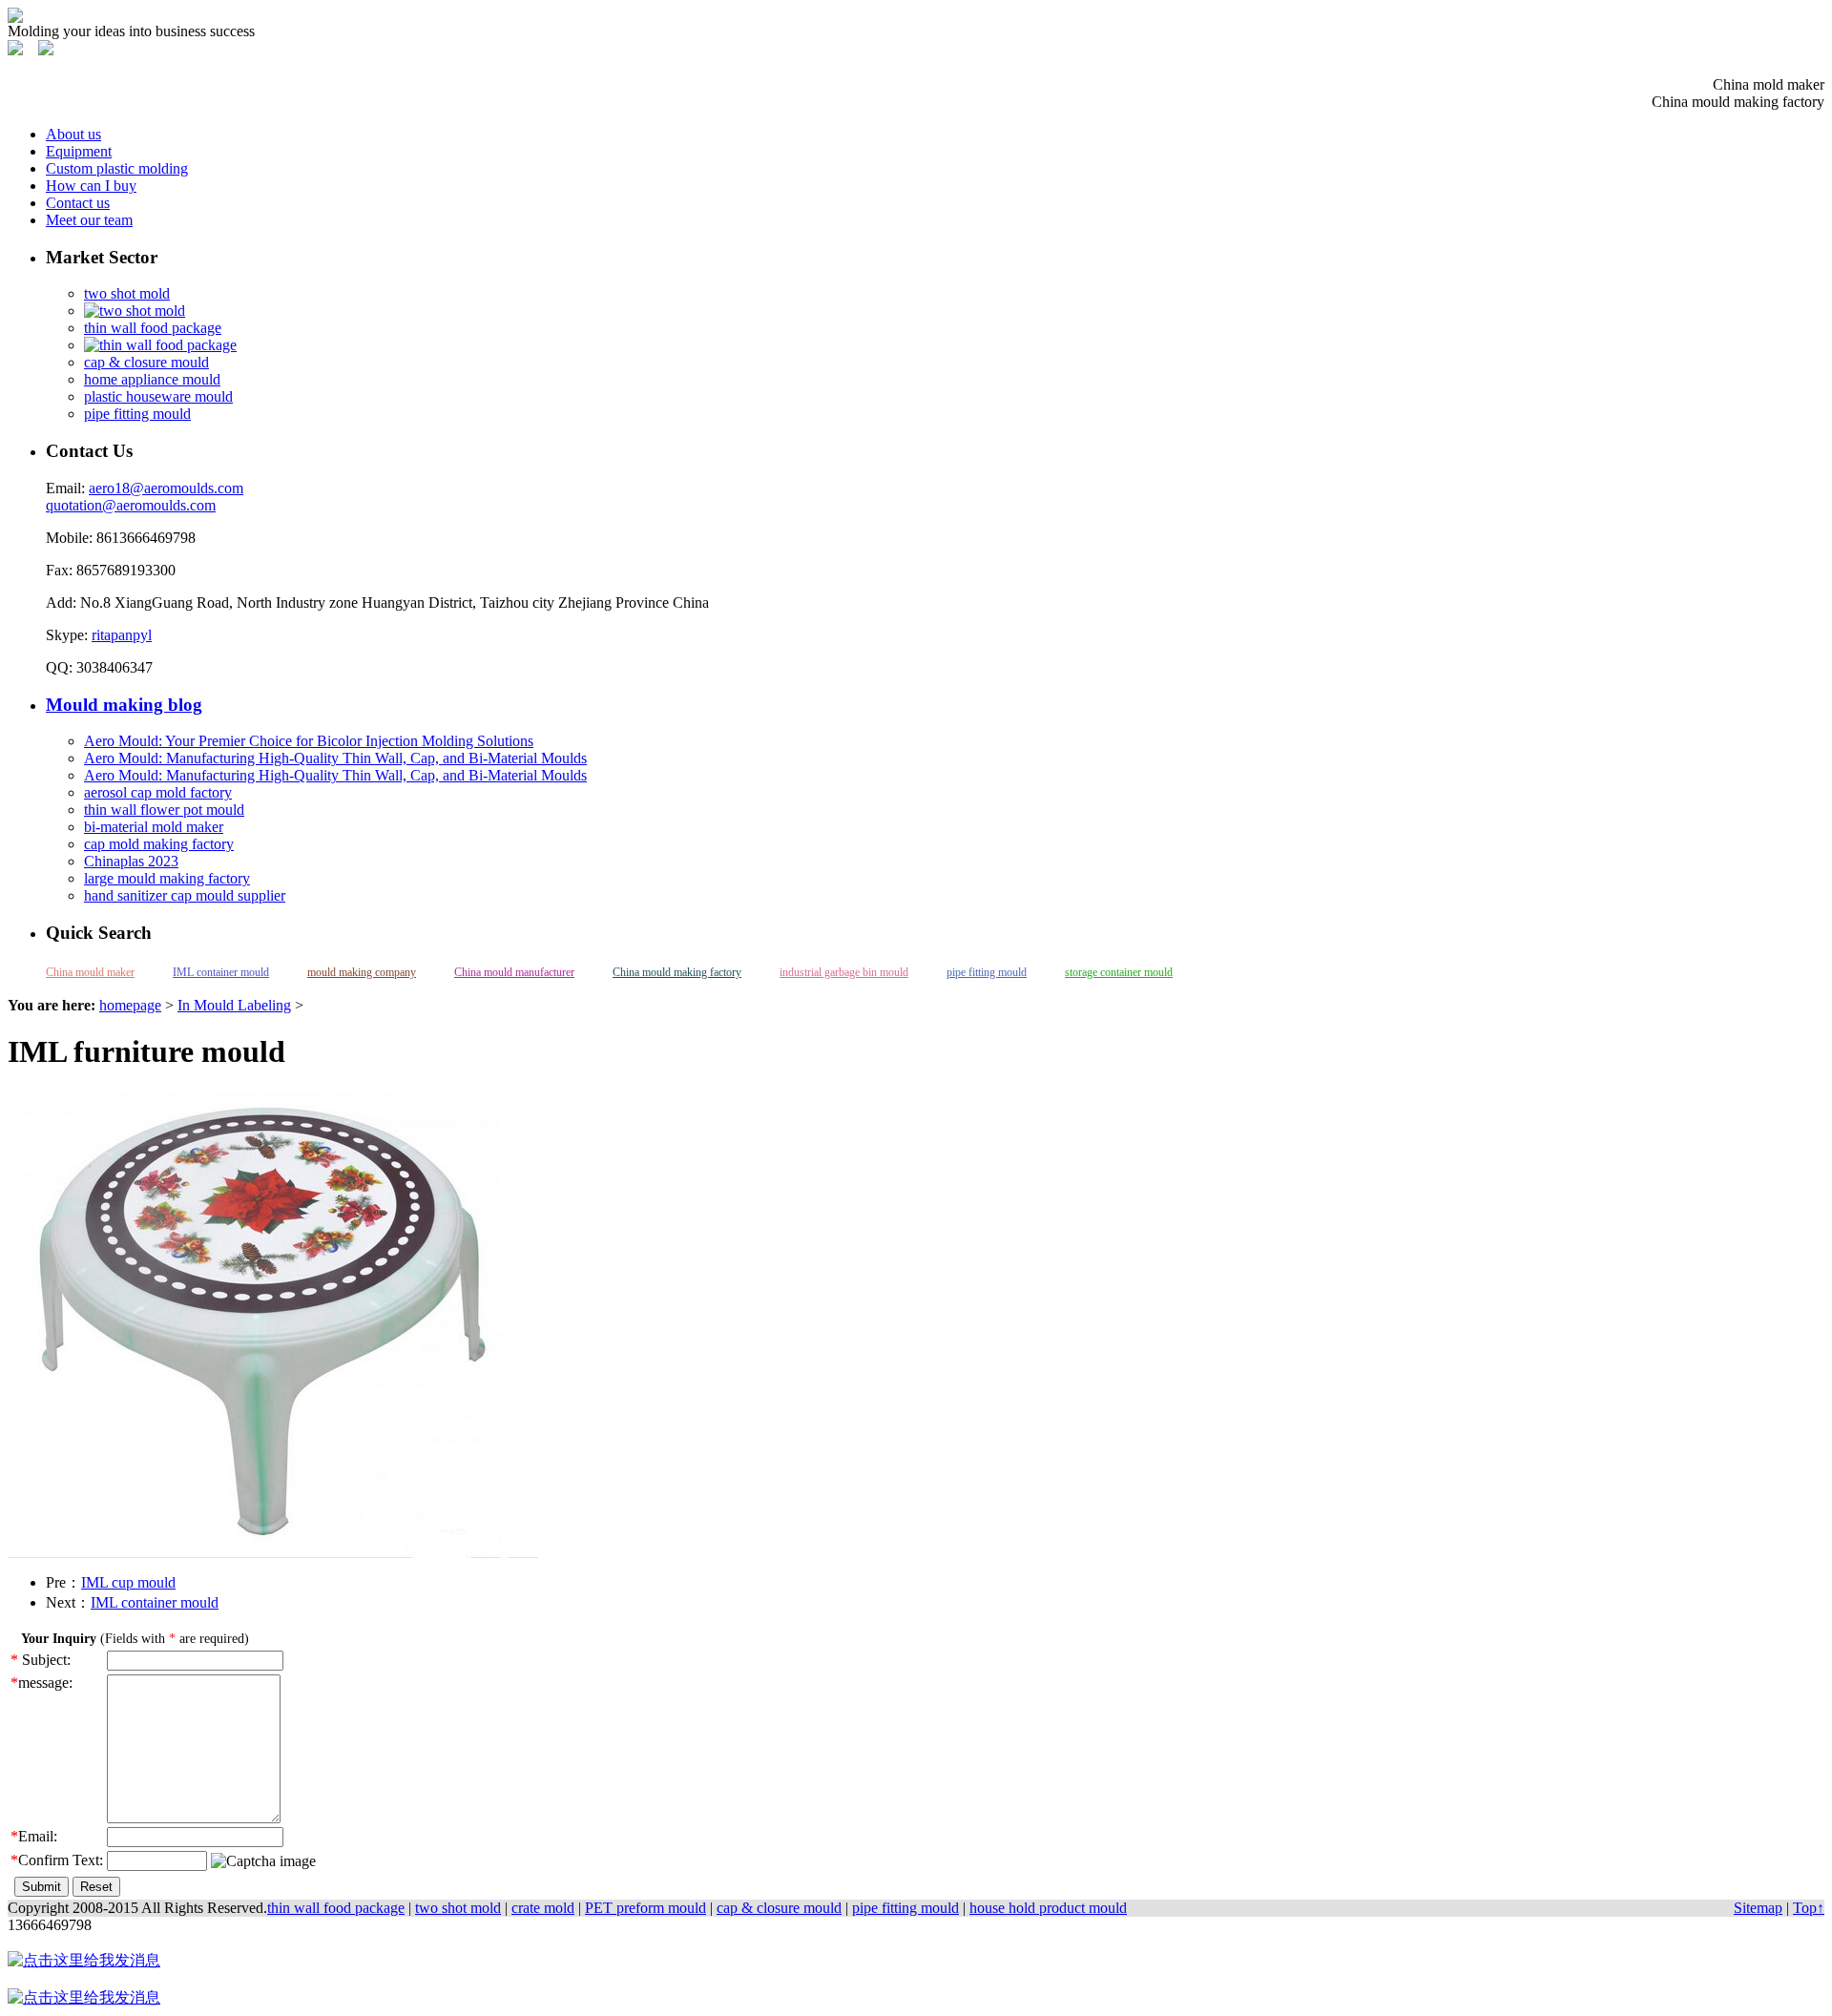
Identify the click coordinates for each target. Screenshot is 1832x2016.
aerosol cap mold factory (158, 792)
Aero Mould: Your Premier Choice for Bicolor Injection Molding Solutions (309, 741)
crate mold (543, 1908)
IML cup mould (128, 1582)
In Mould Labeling (234, 1005)
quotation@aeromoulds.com (131, 505)
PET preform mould (645, 1908)
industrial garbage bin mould (844, 972)
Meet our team (89, 220)
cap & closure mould (146, 362)
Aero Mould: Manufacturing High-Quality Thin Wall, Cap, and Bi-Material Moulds (335, 758)
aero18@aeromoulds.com (166, 488)
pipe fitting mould (137, 414)
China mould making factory (677, 972)
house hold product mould (1048, 1908)
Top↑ (1809, 1908)
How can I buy (91, 186)
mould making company (362, 972)
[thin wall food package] (160, 345)
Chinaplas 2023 (131, 861)
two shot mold (127, 293)
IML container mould (221, 972)
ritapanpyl (122, 635)
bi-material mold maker (154, 827)
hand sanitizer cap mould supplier (185, 895)
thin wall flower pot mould (164, 810)
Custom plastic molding (117, 168)
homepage (130, 1005)
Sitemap (1758, 1908)
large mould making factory (167, 878)
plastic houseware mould (158, 396)
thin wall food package (153, 328)
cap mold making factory (159, 844)
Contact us (78, 203)
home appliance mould (152, 379)
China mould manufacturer (514, 972)
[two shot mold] (135, 311)
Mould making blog (124, 705)
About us (73, 134)
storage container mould (1119, 972)
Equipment (79, 151)
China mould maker (90, 972)
